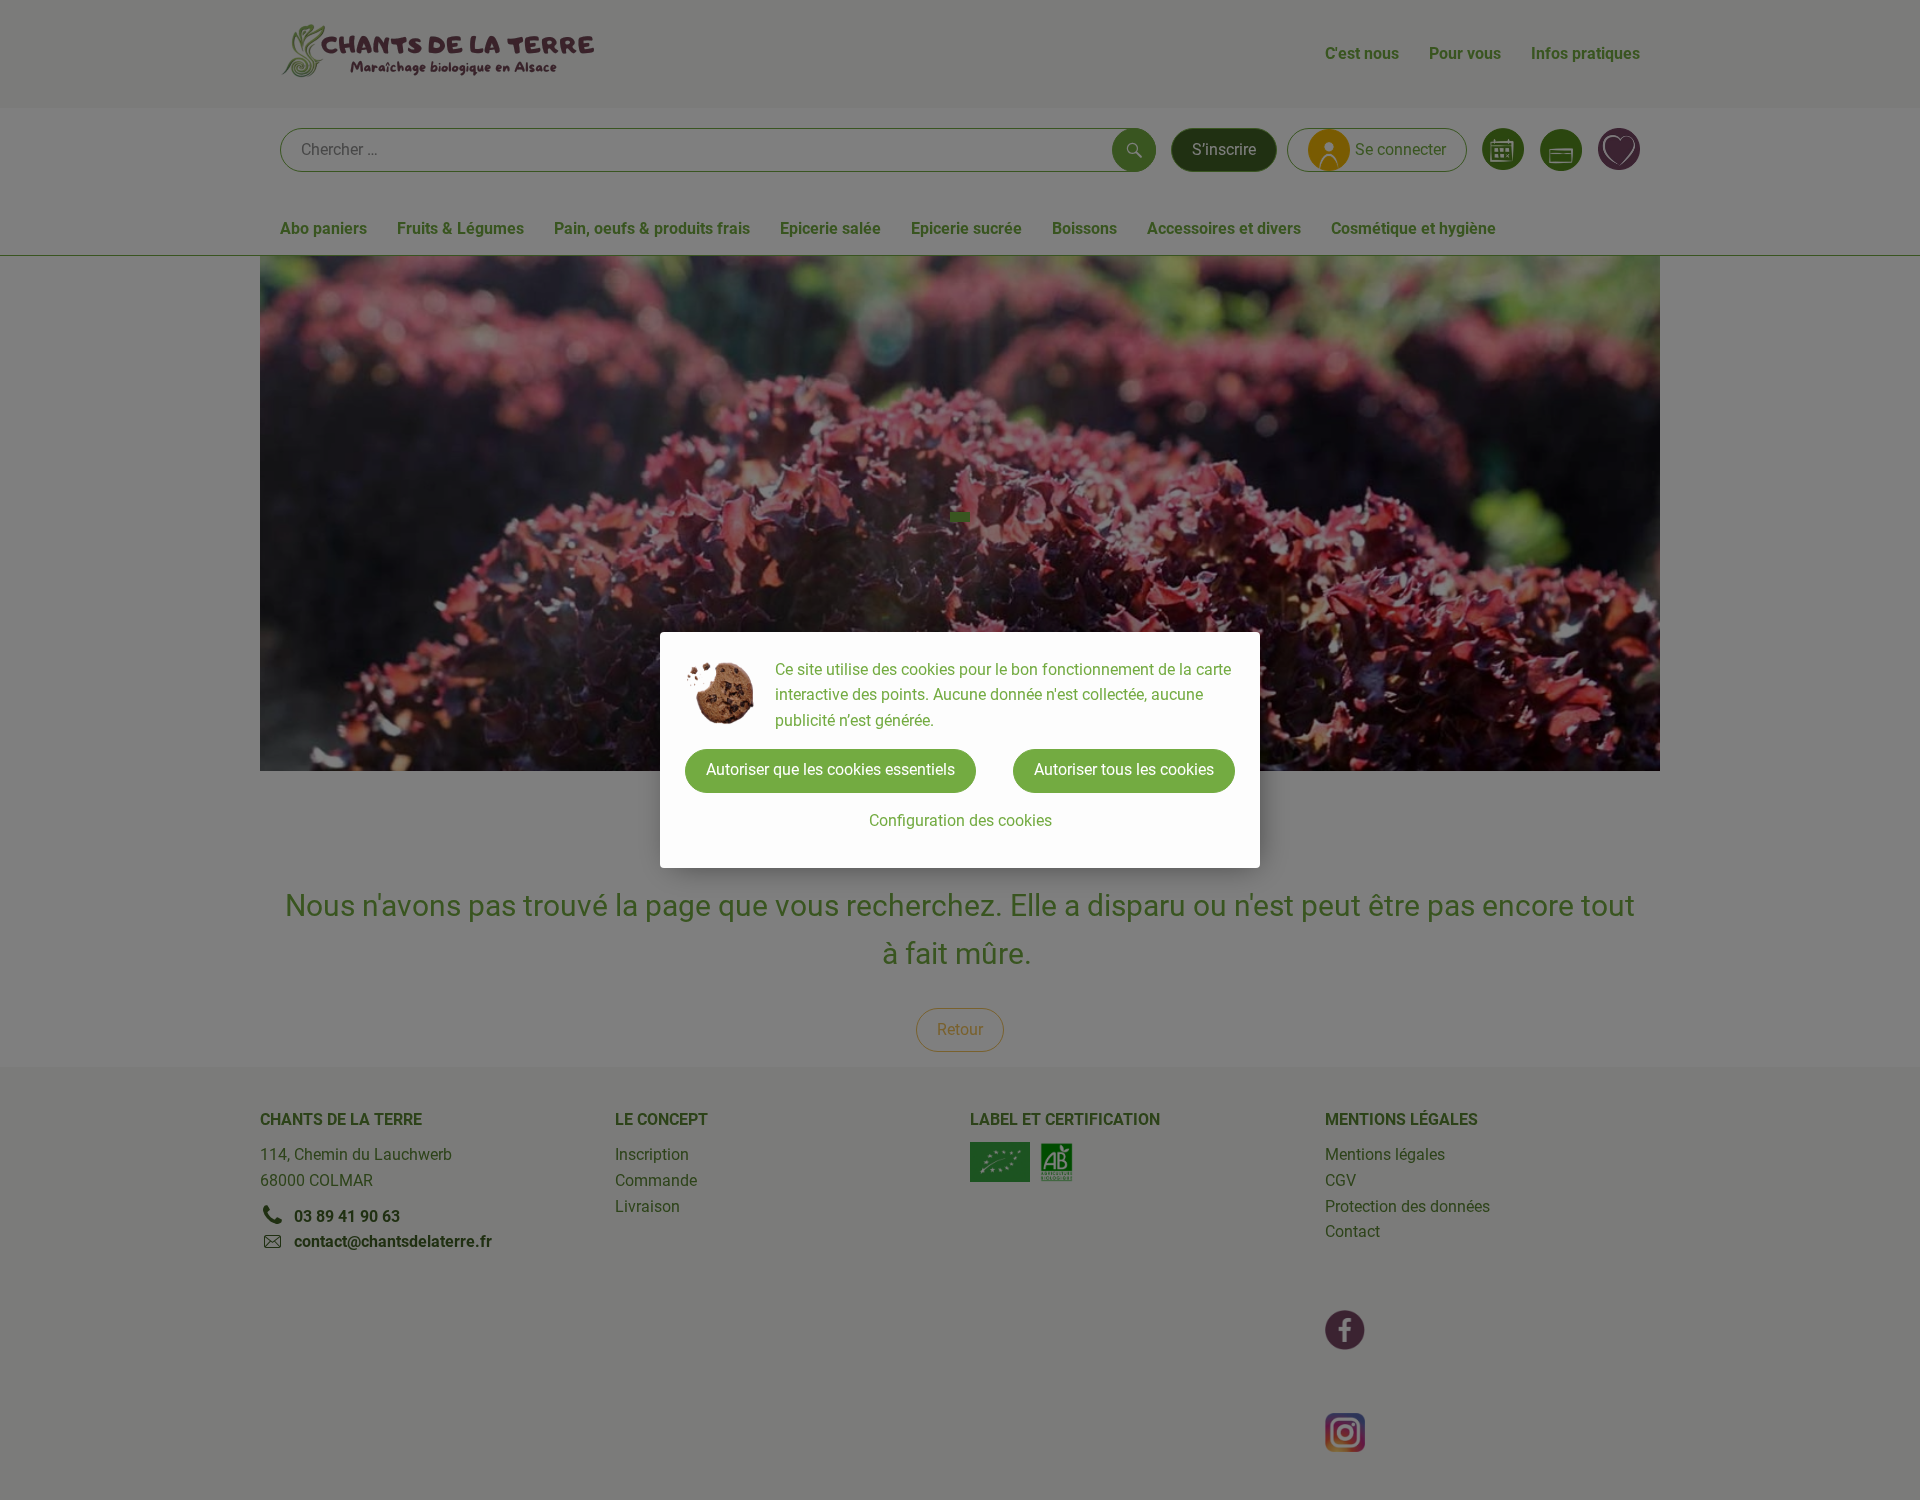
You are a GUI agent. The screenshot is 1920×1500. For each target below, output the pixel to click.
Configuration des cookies (960, 820)
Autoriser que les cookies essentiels (830, 769)
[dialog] (960, 750)
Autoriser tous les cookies (1124, 769)
